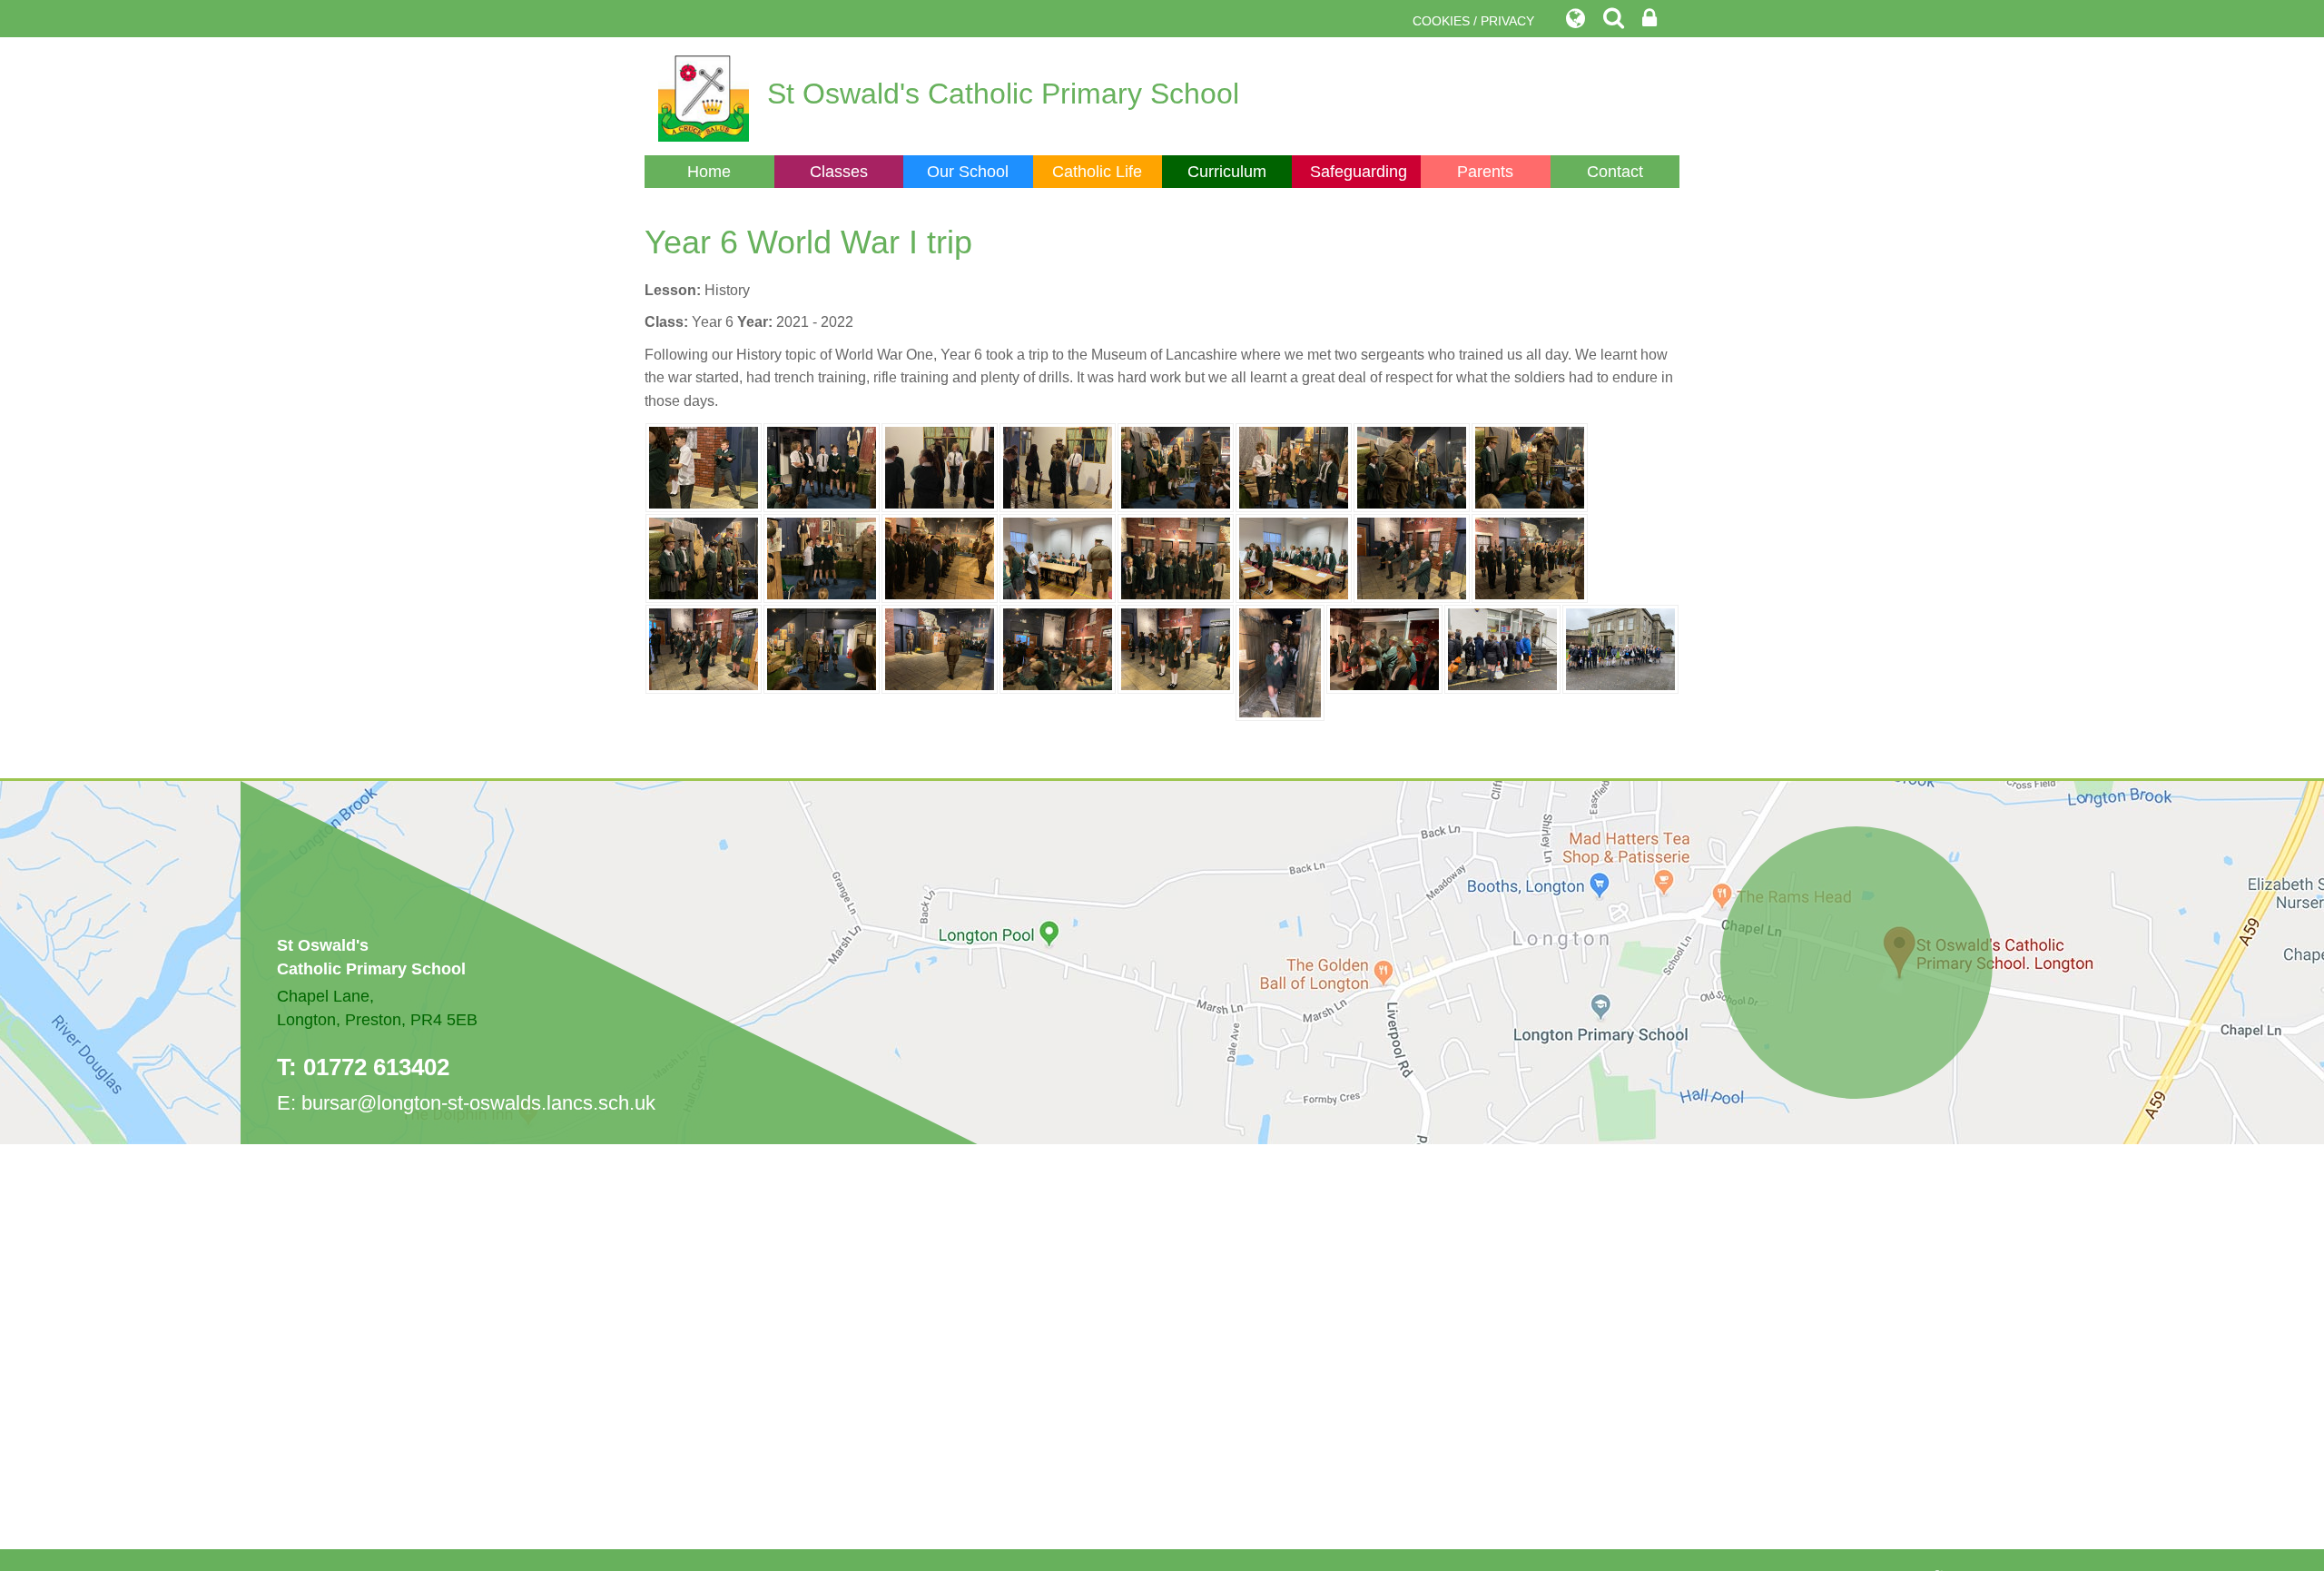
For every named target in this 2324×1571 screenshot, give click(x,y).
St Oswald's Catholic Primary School (1003, 94)
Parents (1485, 172)
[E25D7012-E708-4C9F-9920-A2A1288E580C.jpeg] (1384, 648)
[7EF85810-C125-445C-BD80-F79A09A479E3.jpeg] (1530, 557)
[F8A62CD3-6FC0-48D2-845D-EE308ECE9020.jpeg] (1412, 557)
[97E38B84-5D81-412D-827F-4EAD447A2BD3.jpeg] (1058, 466)
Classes (839, 172)
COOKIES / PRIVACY (1473, 21)
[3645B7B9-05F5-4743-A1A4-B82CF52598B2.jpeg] (940, 466)
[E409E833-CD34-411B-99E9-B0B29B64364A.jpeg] (1620, 648)
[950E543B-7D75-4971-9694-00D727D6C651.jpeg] (1294, 557)
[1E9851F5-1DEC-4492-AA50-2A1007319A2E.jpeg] (1058, 648)
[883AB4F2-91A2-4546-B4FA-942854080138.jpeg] (1176, 648)
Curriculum (1227, 172)
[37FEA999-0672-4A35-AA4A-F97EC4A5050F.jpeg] (940, 648)
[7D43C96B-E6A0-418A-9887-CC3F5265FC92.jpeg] (1530, 466)
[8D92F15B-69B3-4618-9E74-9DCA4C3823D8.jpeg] (1280, 662)
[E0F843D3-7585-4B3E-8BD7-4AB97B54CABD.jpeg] (822, 557)
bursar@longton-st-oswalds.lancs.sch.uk (478, 1103)
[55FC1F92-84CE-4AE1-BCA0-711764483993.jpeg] (822, 466)
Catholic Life (1097, 172)
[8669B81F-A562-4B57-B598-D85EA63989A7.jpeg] (704, 466)
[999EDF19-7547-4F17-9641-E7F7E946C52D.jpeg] (1176, 466)
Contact (1615, 172)
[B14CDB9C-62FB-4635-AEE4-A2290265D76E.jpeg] (704, 557)
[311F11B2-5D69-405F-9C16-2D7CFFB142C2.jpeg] (1176, 557)
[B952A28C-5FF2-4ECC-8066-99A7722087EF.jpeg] (1412, 466)
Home (709, 172)
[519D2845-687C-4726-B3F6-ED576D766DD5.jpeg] (1502, 648)
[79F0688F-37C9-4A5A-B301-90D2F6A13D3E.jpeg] (1058, 557)
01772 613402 (376, 1067)
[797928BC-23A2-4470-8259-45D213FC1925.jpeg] (822, 648)
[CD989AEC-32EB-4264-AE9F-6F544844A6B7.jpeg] (940, 557)
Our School (968, 172)
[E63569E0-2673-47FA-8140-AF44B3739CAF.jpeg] (704, 648)
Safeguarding (1359, 172)
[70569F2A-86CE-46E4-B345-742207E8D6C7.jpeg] (1294, 466)
